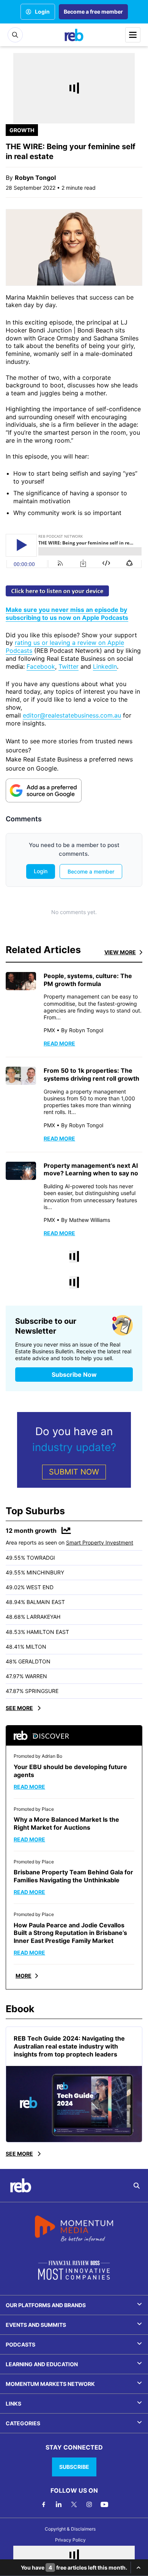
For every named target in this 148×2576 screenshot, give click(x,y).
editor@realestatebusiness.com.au (72, 715)
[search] (137, 2186)
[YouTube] (104, 2504)
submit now (74, 1472)
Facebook (41, 666)
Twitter (68, 666)
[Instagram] (89, 2504)
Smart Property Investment (100, 1542)
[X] (74, 2504)
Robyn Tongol (35, 178)
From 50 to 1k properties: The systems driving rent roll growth (91, 1074)
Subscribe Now (74, 1375)
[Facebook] (44, 2504)
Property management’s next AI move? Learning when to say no (91, 1169)
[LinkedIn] (59, 2504)
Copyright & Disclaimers (70, 2529)
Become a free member (93, 12)
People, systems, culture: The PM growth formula (88, 980)
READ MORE (59, 1043)
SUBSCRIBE (74, 2467)
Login (42, 12)
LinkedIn (105, 666)
